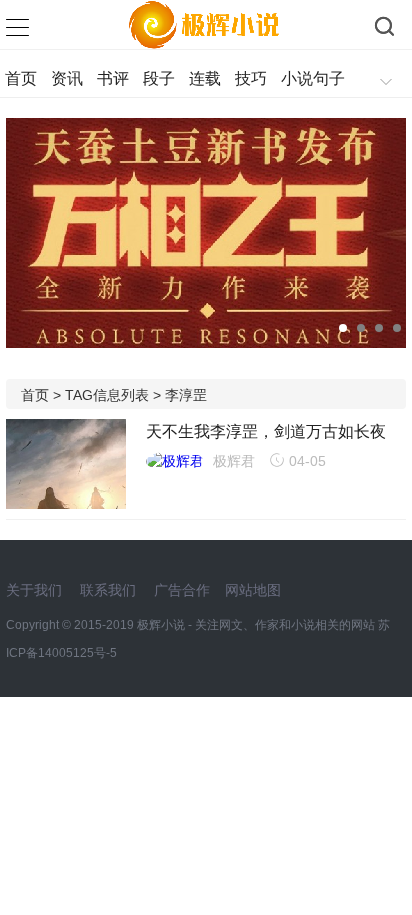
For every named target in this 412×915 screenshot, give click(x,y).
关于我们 (34, 590)
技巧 (251, 78)
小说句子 (313, 78)
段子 (159, 78)
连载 (205, 78)
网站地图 (253, 590)
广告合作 (182, 590)
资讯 (67, 78)
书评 (113, 78)
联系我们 (108, 590)
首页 (21, 78)
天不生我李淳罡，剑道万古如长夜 (266, 431)
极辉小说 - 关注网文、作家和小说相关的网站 (257, 625)
